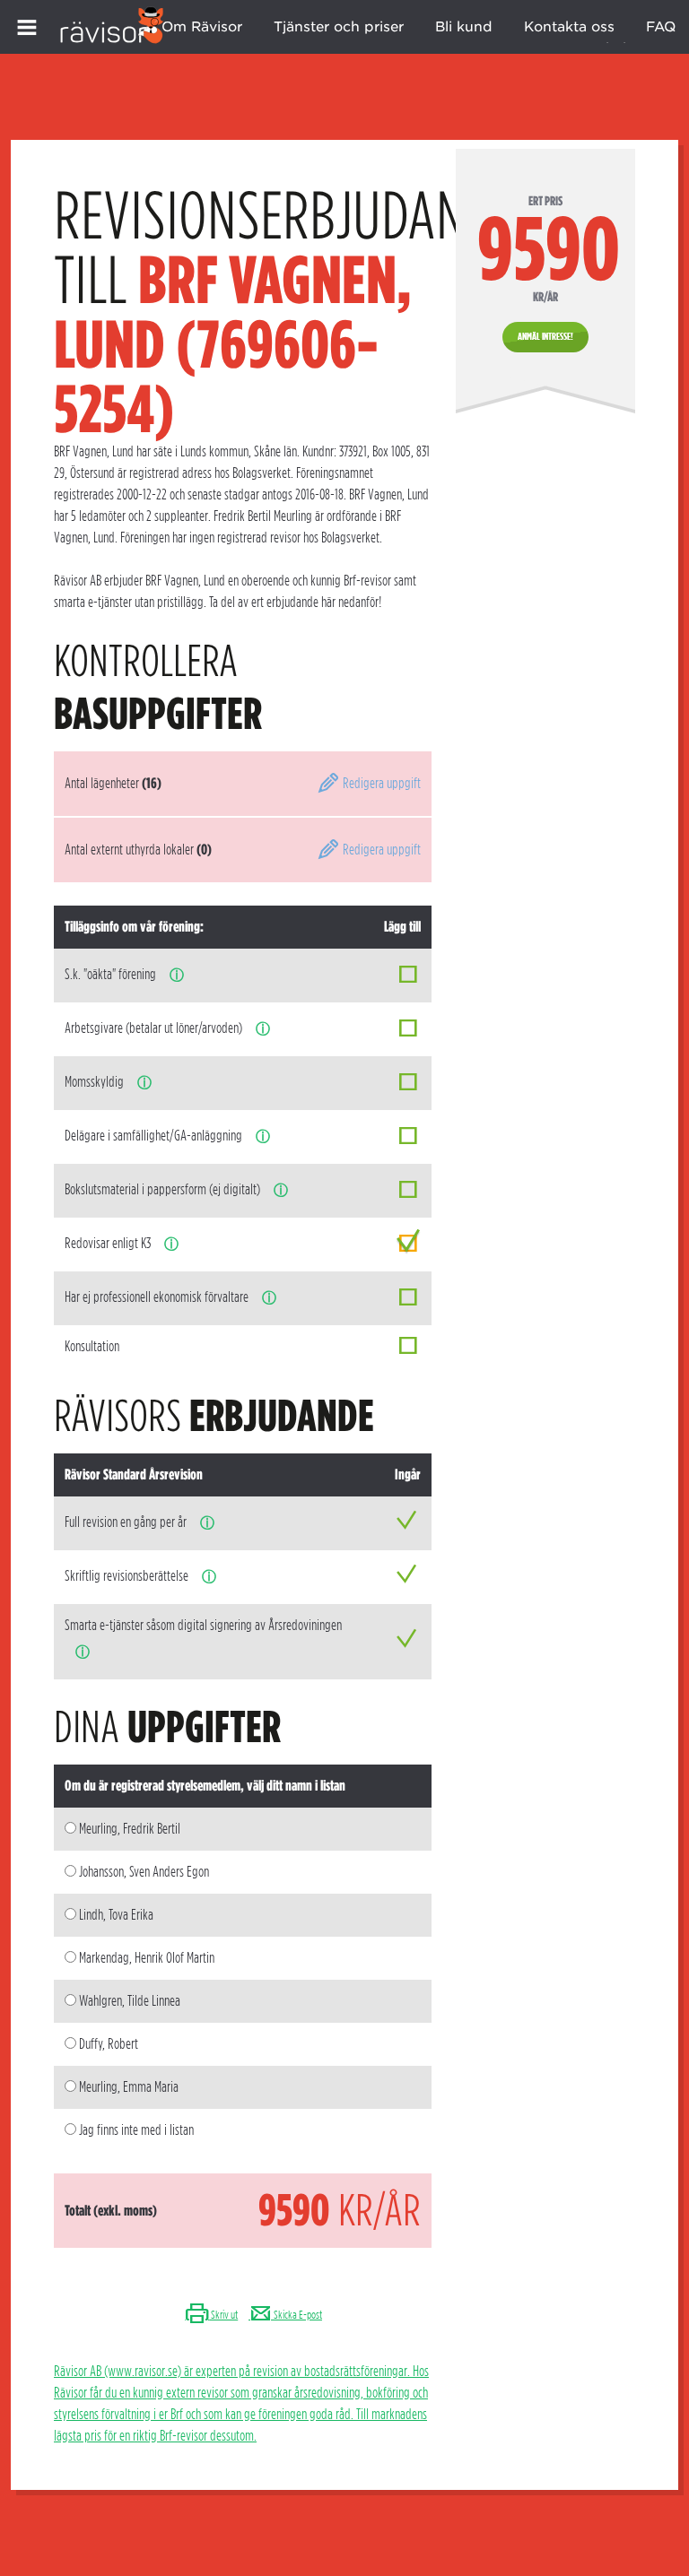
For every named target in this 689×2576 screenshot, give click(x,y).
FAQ (661, 27)
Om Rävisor (202, 27)
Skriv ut (223, 2315)
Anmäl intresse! (545, 336)
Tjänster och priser (339, 27)
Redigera (380, 783)
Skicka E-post (297, 2315)
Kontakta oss (569, 27)
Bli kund (464, 27)
